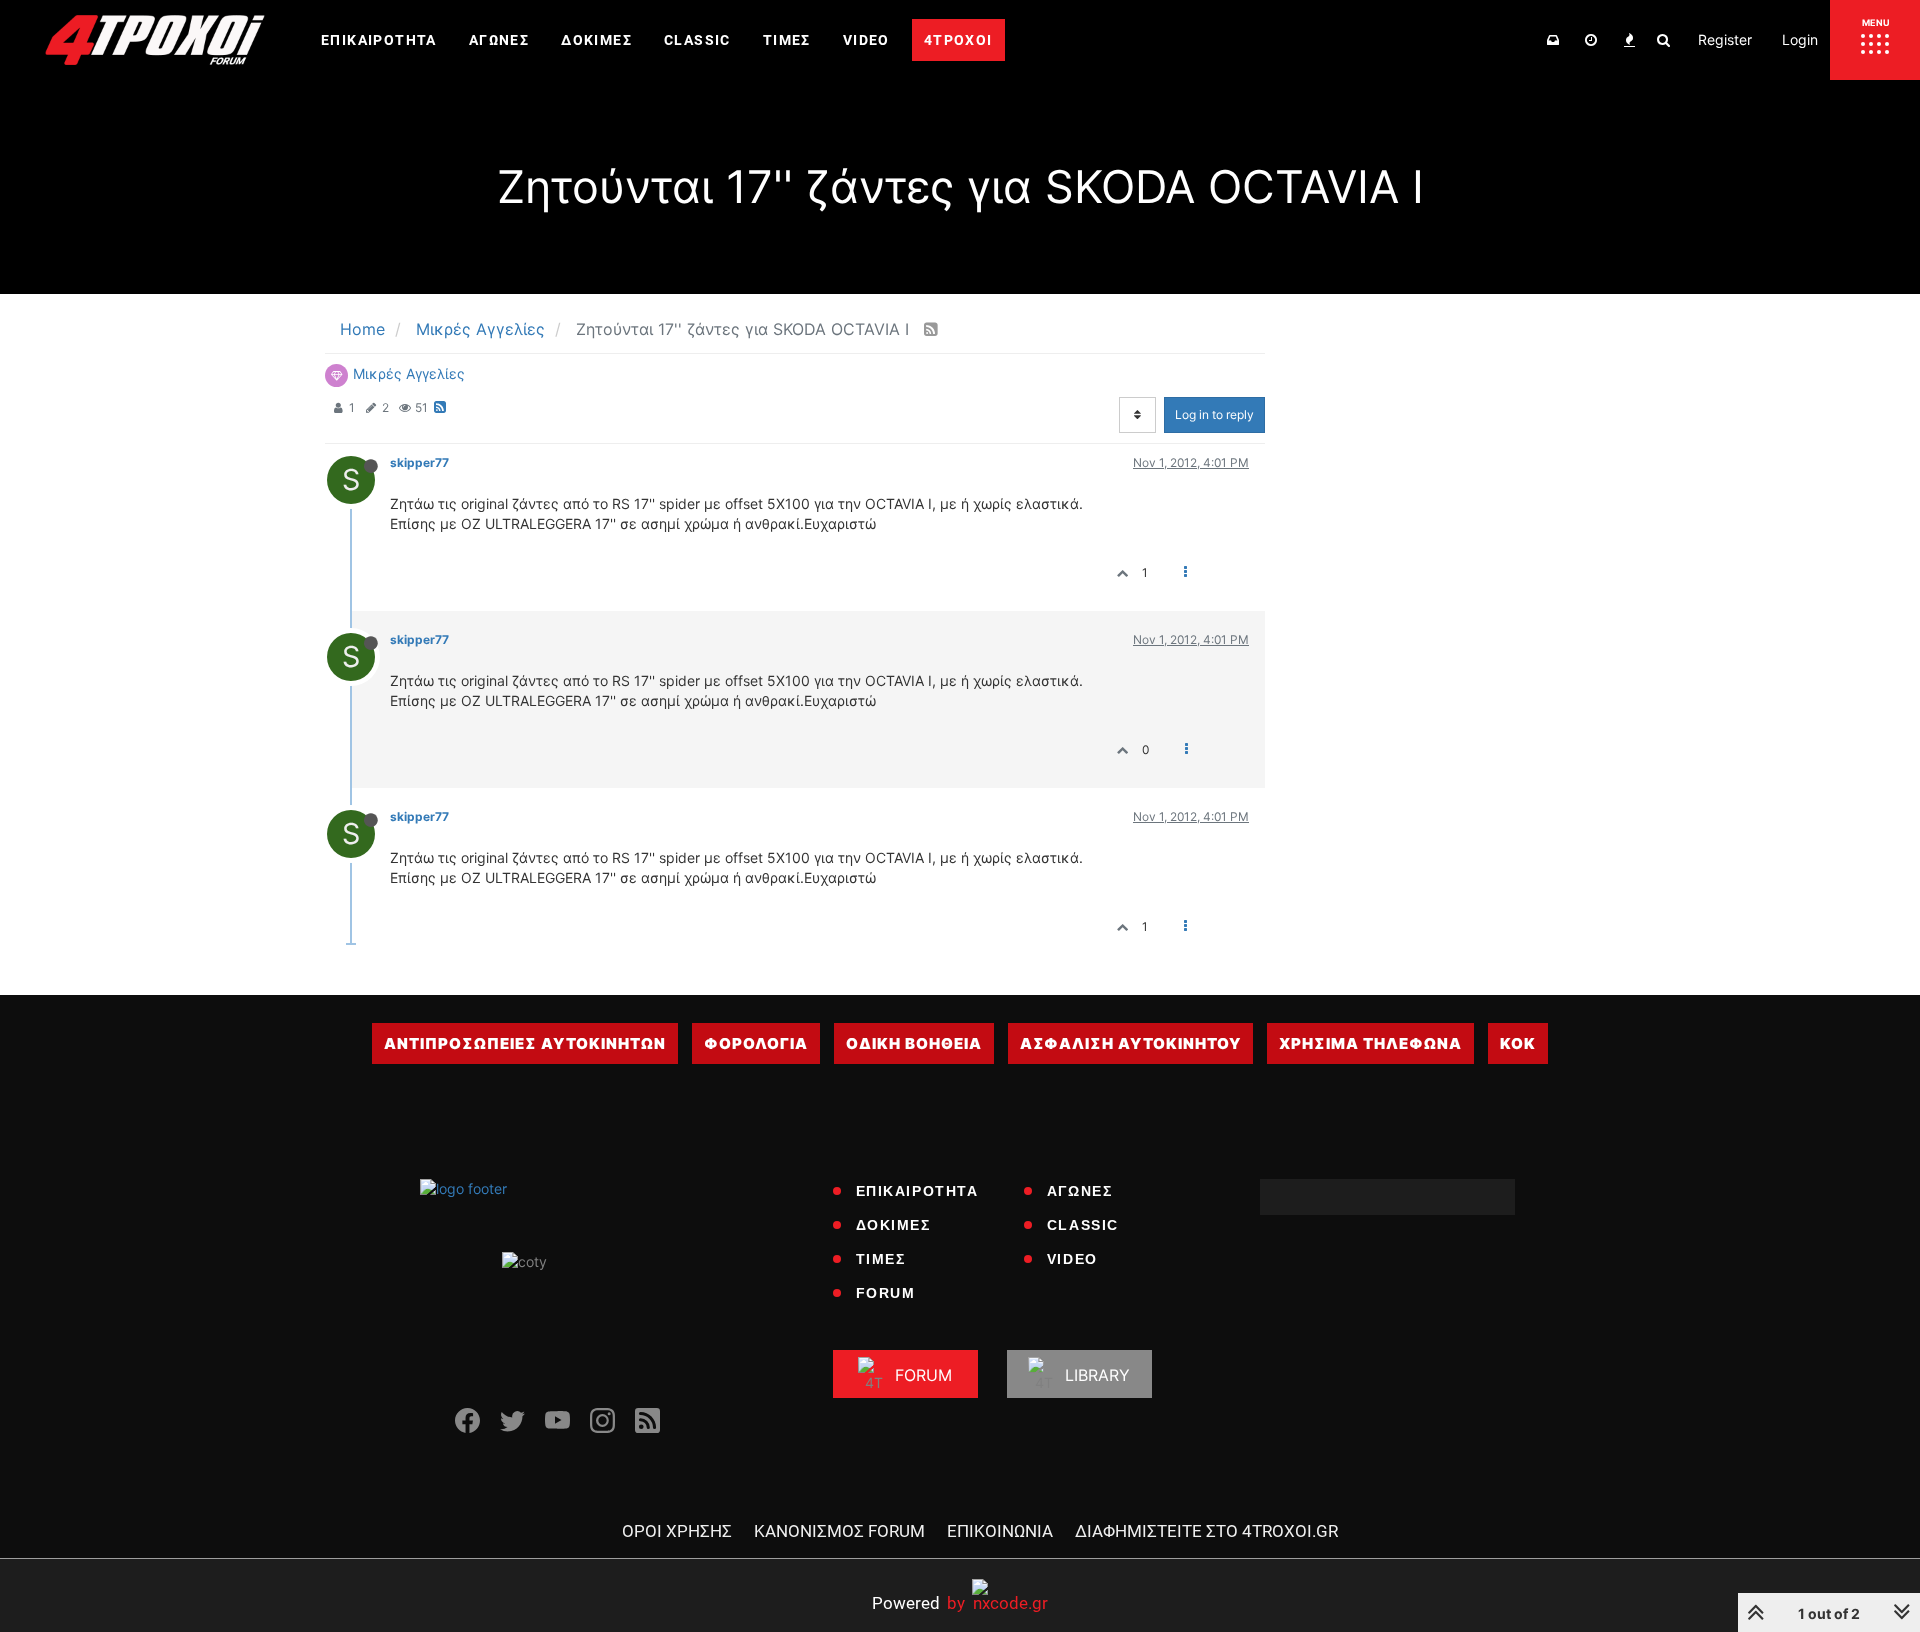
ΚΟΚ (1518, 1043)
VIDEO (1072, 1259)
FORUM (886, 1293)
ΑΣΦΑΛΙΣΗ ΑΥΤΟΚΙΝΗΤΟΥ (1130, 1043)
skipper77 (419, 462)
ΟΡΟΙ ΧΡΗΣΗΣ (677, 1531)
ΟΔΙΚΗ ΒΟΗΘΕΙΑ (914, 1043)
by (918, 1602)
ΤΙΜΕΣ (881, 1259)
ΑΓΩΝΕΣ (1080, 1191)
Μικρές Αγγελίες (409, 373)
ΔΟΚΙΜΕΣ (893, 1225)
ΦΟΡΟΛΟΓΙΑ (756, 1043)
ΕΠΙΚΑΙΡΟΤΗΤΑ (917, 1191)
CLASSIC (1083, 1225)
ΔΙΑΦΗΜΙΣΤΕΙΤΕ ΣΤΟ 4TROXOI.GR (1206, 1531)
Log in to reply (1214, 414)
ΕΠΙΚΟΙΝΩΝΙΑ (1000, 1531)
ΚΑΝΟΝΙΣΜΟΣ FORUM (839, 1531)
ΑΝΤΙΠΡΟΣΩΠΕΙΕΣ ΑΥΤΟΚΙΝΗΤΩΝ (525, 1043)
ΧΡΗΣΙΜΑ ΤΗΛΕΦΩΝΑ (1370, 1043)
